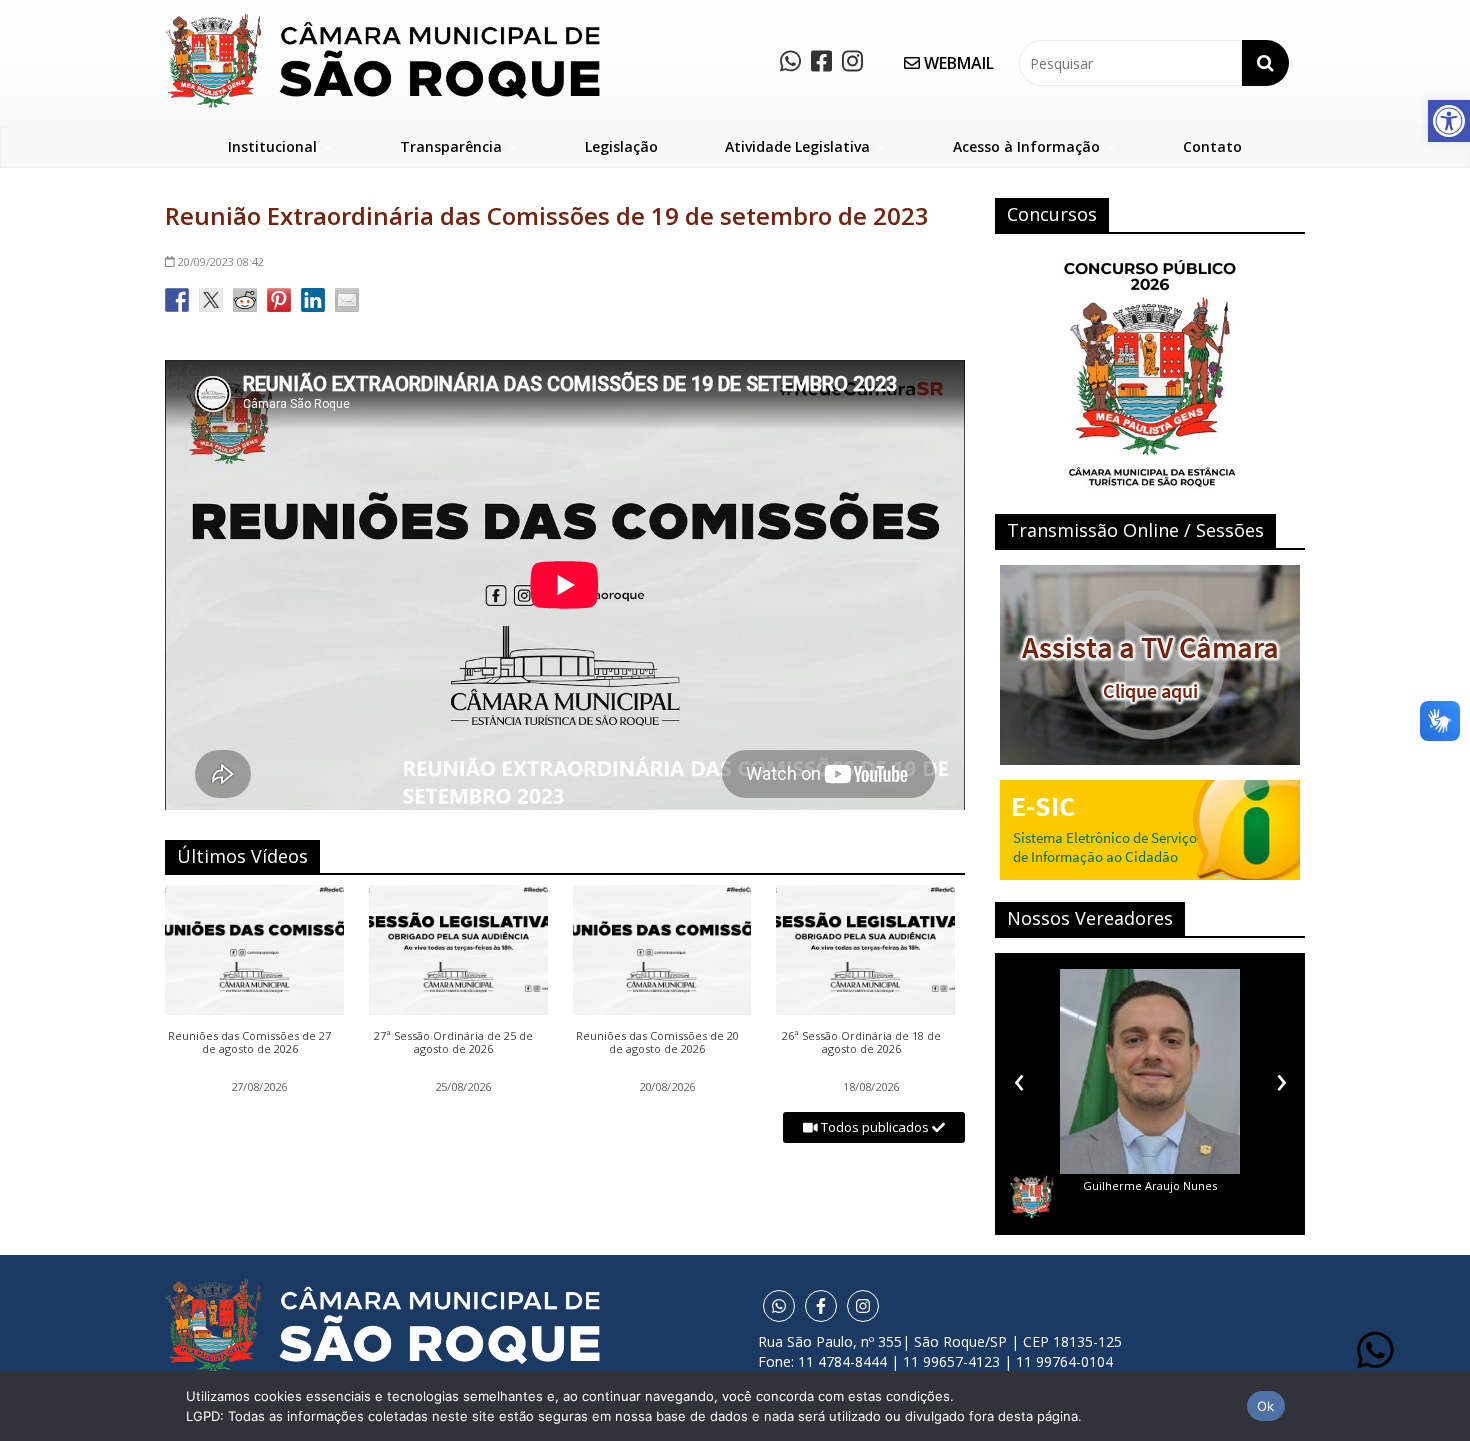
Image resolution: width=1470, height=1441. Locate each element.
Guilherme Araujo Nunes (1150, 1185)
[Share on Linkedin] (313, 300)
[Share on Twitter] (211, 300)
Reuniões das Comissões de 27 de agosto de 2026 (249, 1043)
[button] (1449, 121)
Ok (1266, 1406)
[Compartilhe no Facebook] (177, 300)
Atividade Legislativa (797, 146)
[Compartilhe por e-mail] (347, 300)
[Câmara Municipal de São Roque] (382, 20)
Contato (1212, 146)
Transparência (451, 146)
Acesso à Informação (1026, 146)
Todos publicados (875, 1127)
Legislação (621, 146)
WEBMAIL (957, 63)
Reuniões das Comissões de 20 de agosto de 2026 (657, 1043)
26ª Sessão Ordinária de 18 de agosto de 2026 (861, 1043)
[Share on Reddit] (245, 300)
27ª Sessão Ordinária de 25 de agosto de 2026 (453, 1043)
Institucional (272, 146)
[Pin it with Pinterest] (279, 300)
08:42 (221, 261)
